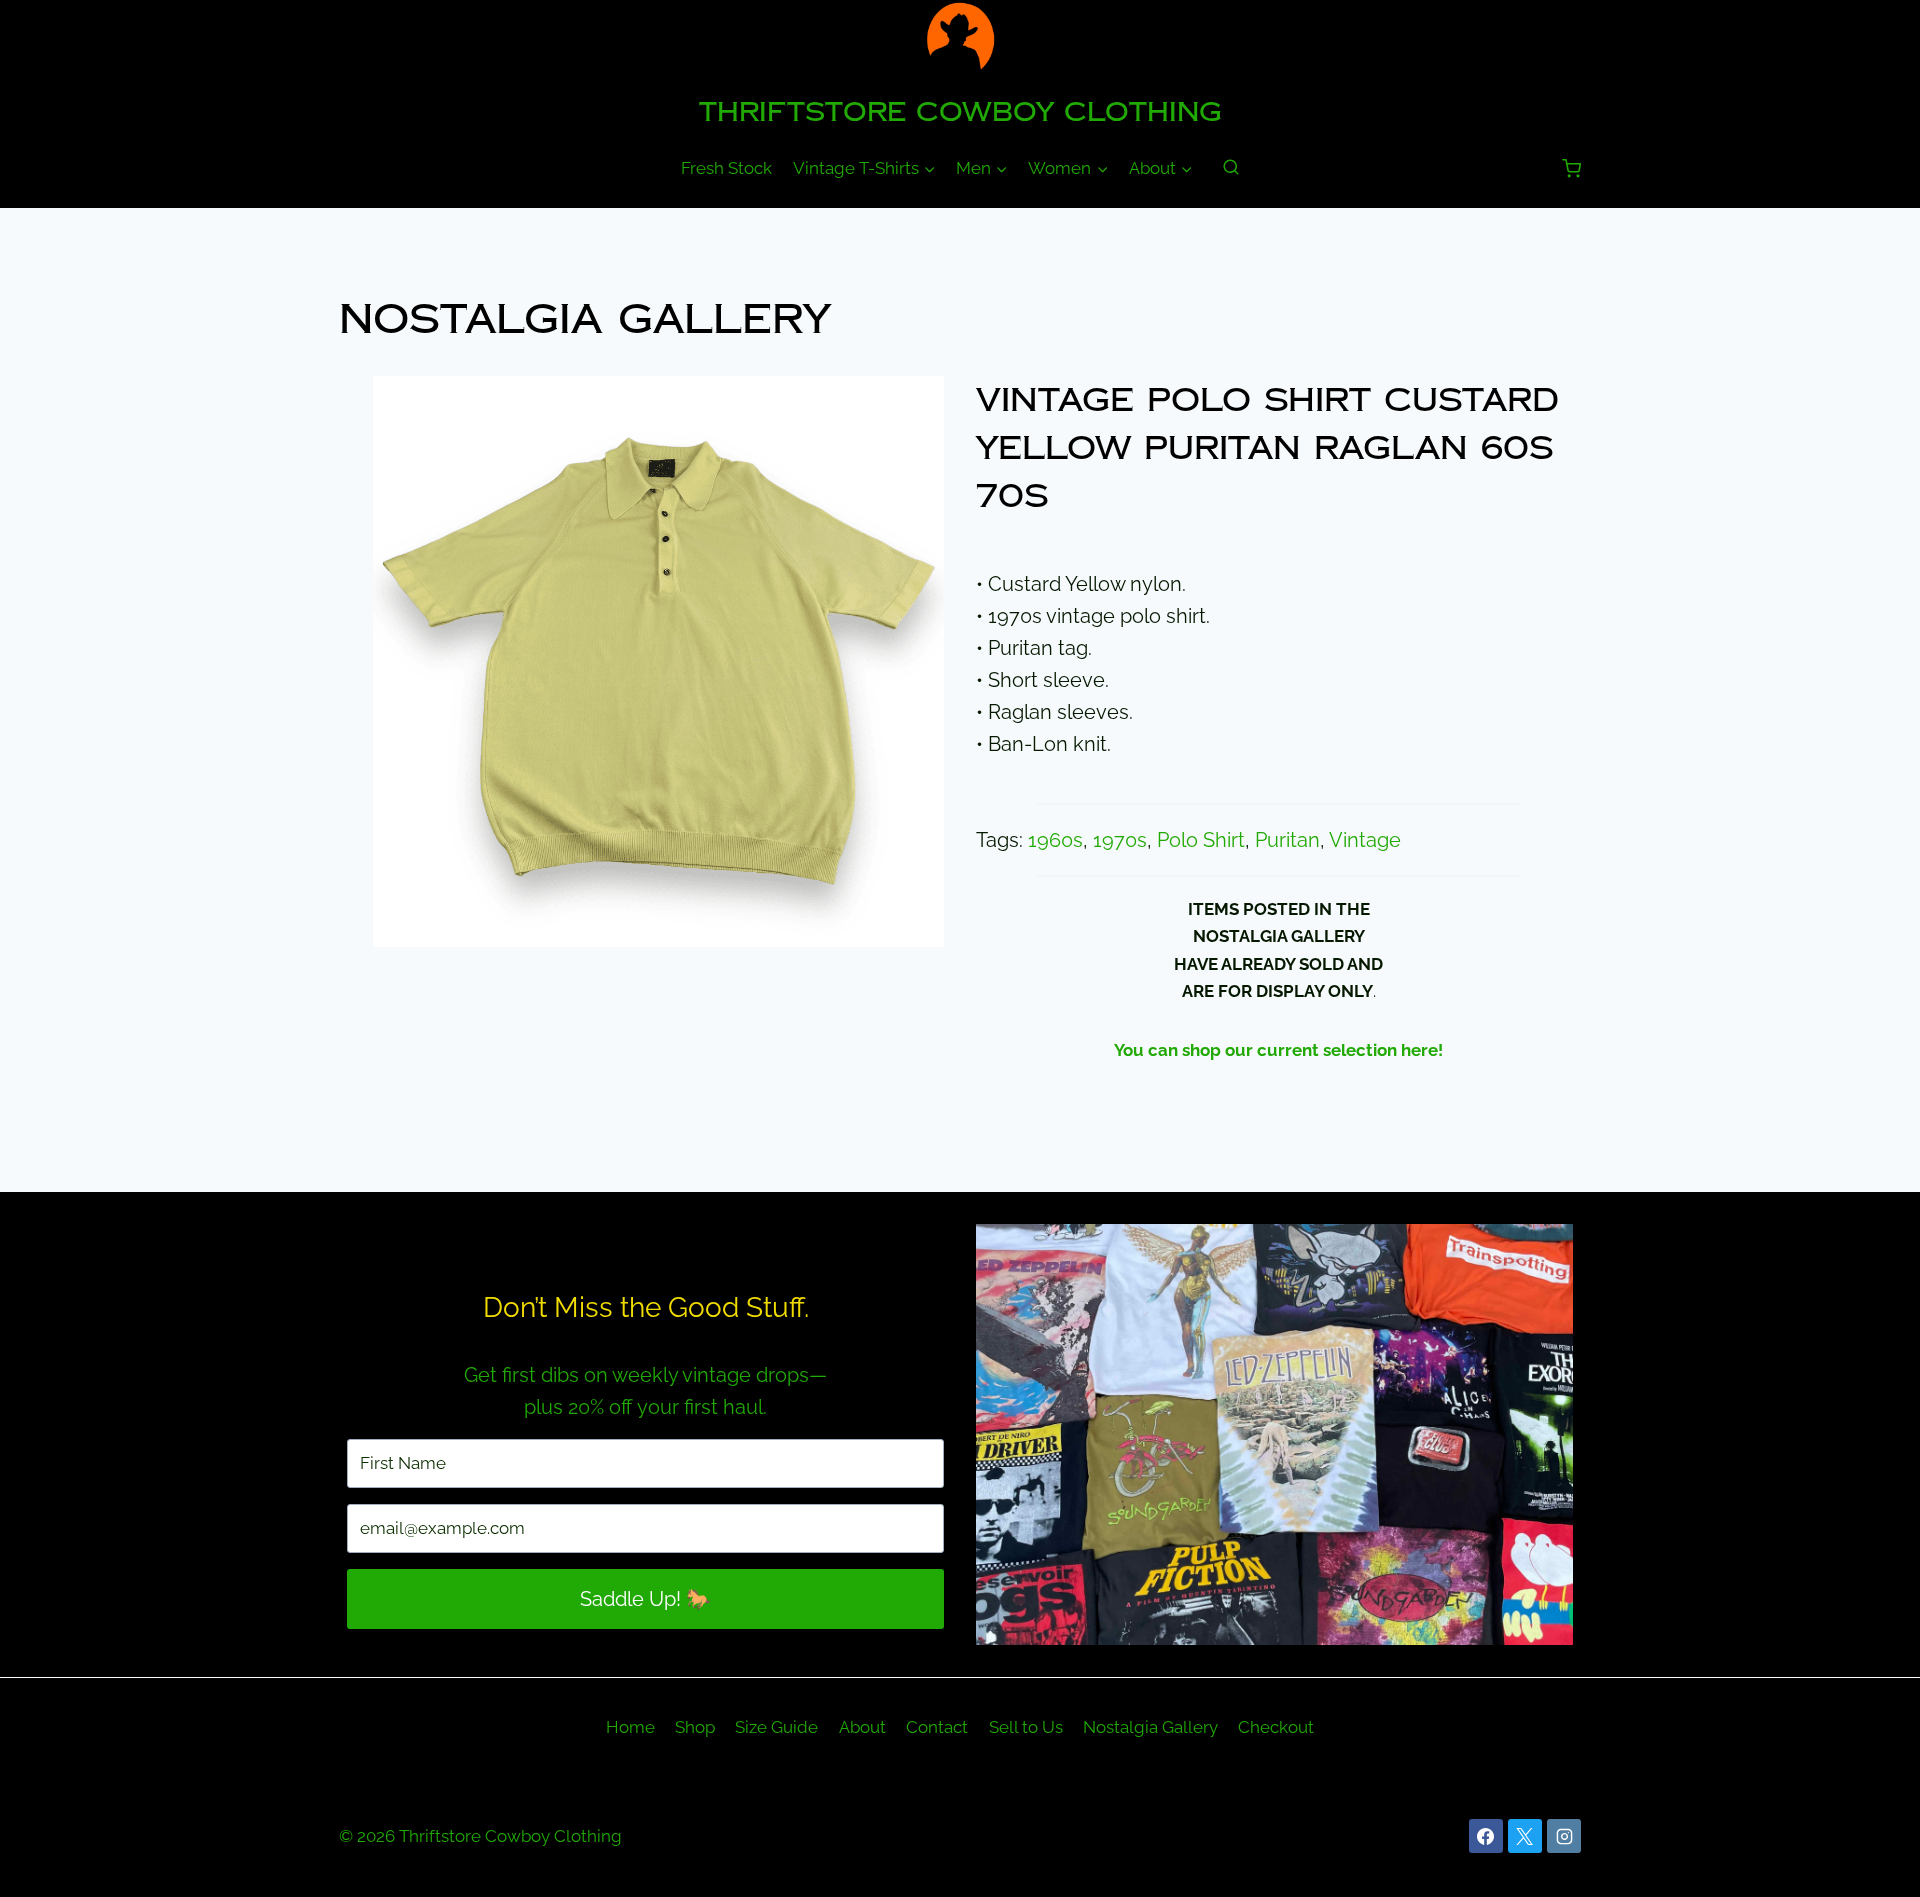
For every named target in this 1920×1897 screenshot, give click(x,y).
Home (630, 1727)
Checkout (1276, 1727)
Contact (937, 1727)
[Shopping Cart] (1571, 168)
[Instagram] (1564, 1836)
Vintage (1365, 840)
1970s (1120, 840)
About (862, 1727)
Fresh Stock (726, 168)
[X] (1525, 1836)
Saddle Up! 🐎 (645, 1599)
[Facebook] (1486, 1836)
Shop (695, 1727)
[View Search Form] (1231, 168)
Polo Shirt (1201, 840)
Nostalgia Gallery (585, 319)
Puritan (1287, 840)
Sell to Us (1026, 1727)
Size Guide (776, 1727)
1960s (1055, 840)
